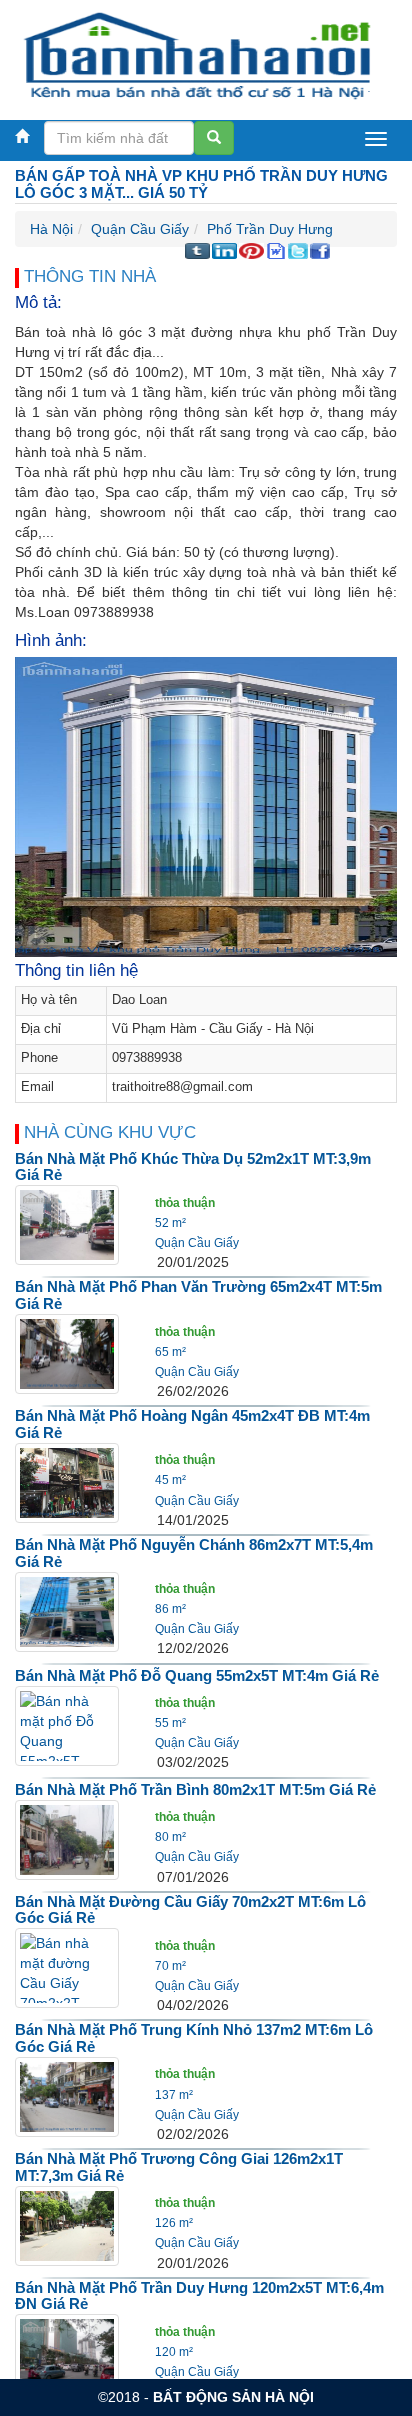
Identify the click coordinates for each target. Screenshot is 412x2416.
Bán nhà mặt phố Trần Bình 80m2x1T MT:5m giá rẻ (195, 1789)
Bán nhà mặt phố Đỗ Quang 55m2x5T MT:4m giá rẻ (197, 1675)
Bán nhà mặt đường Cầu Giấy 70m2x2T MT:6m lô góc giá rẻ (190, 1910)
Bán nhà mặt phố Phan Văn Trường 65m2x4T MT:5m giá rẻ (198, 1295)
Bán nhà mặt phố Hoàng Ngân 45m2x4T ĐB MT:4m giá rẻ (192, 1424)
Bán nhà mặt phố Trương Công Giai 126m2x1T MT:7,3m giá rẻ (179, 2167)
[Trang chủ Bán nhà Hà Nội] (198, 55)
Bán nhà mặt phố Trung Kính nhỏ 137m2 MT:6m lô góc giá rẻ (194, 2038)
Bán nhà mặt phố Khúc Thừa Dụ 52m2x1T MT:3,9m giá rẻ (193, 1167)
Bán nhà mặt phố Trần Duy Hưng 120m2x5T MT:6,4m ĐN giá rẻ (199, 2296)
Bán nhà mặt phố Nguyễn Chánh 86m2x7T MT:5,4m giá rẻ (194, 1553)
